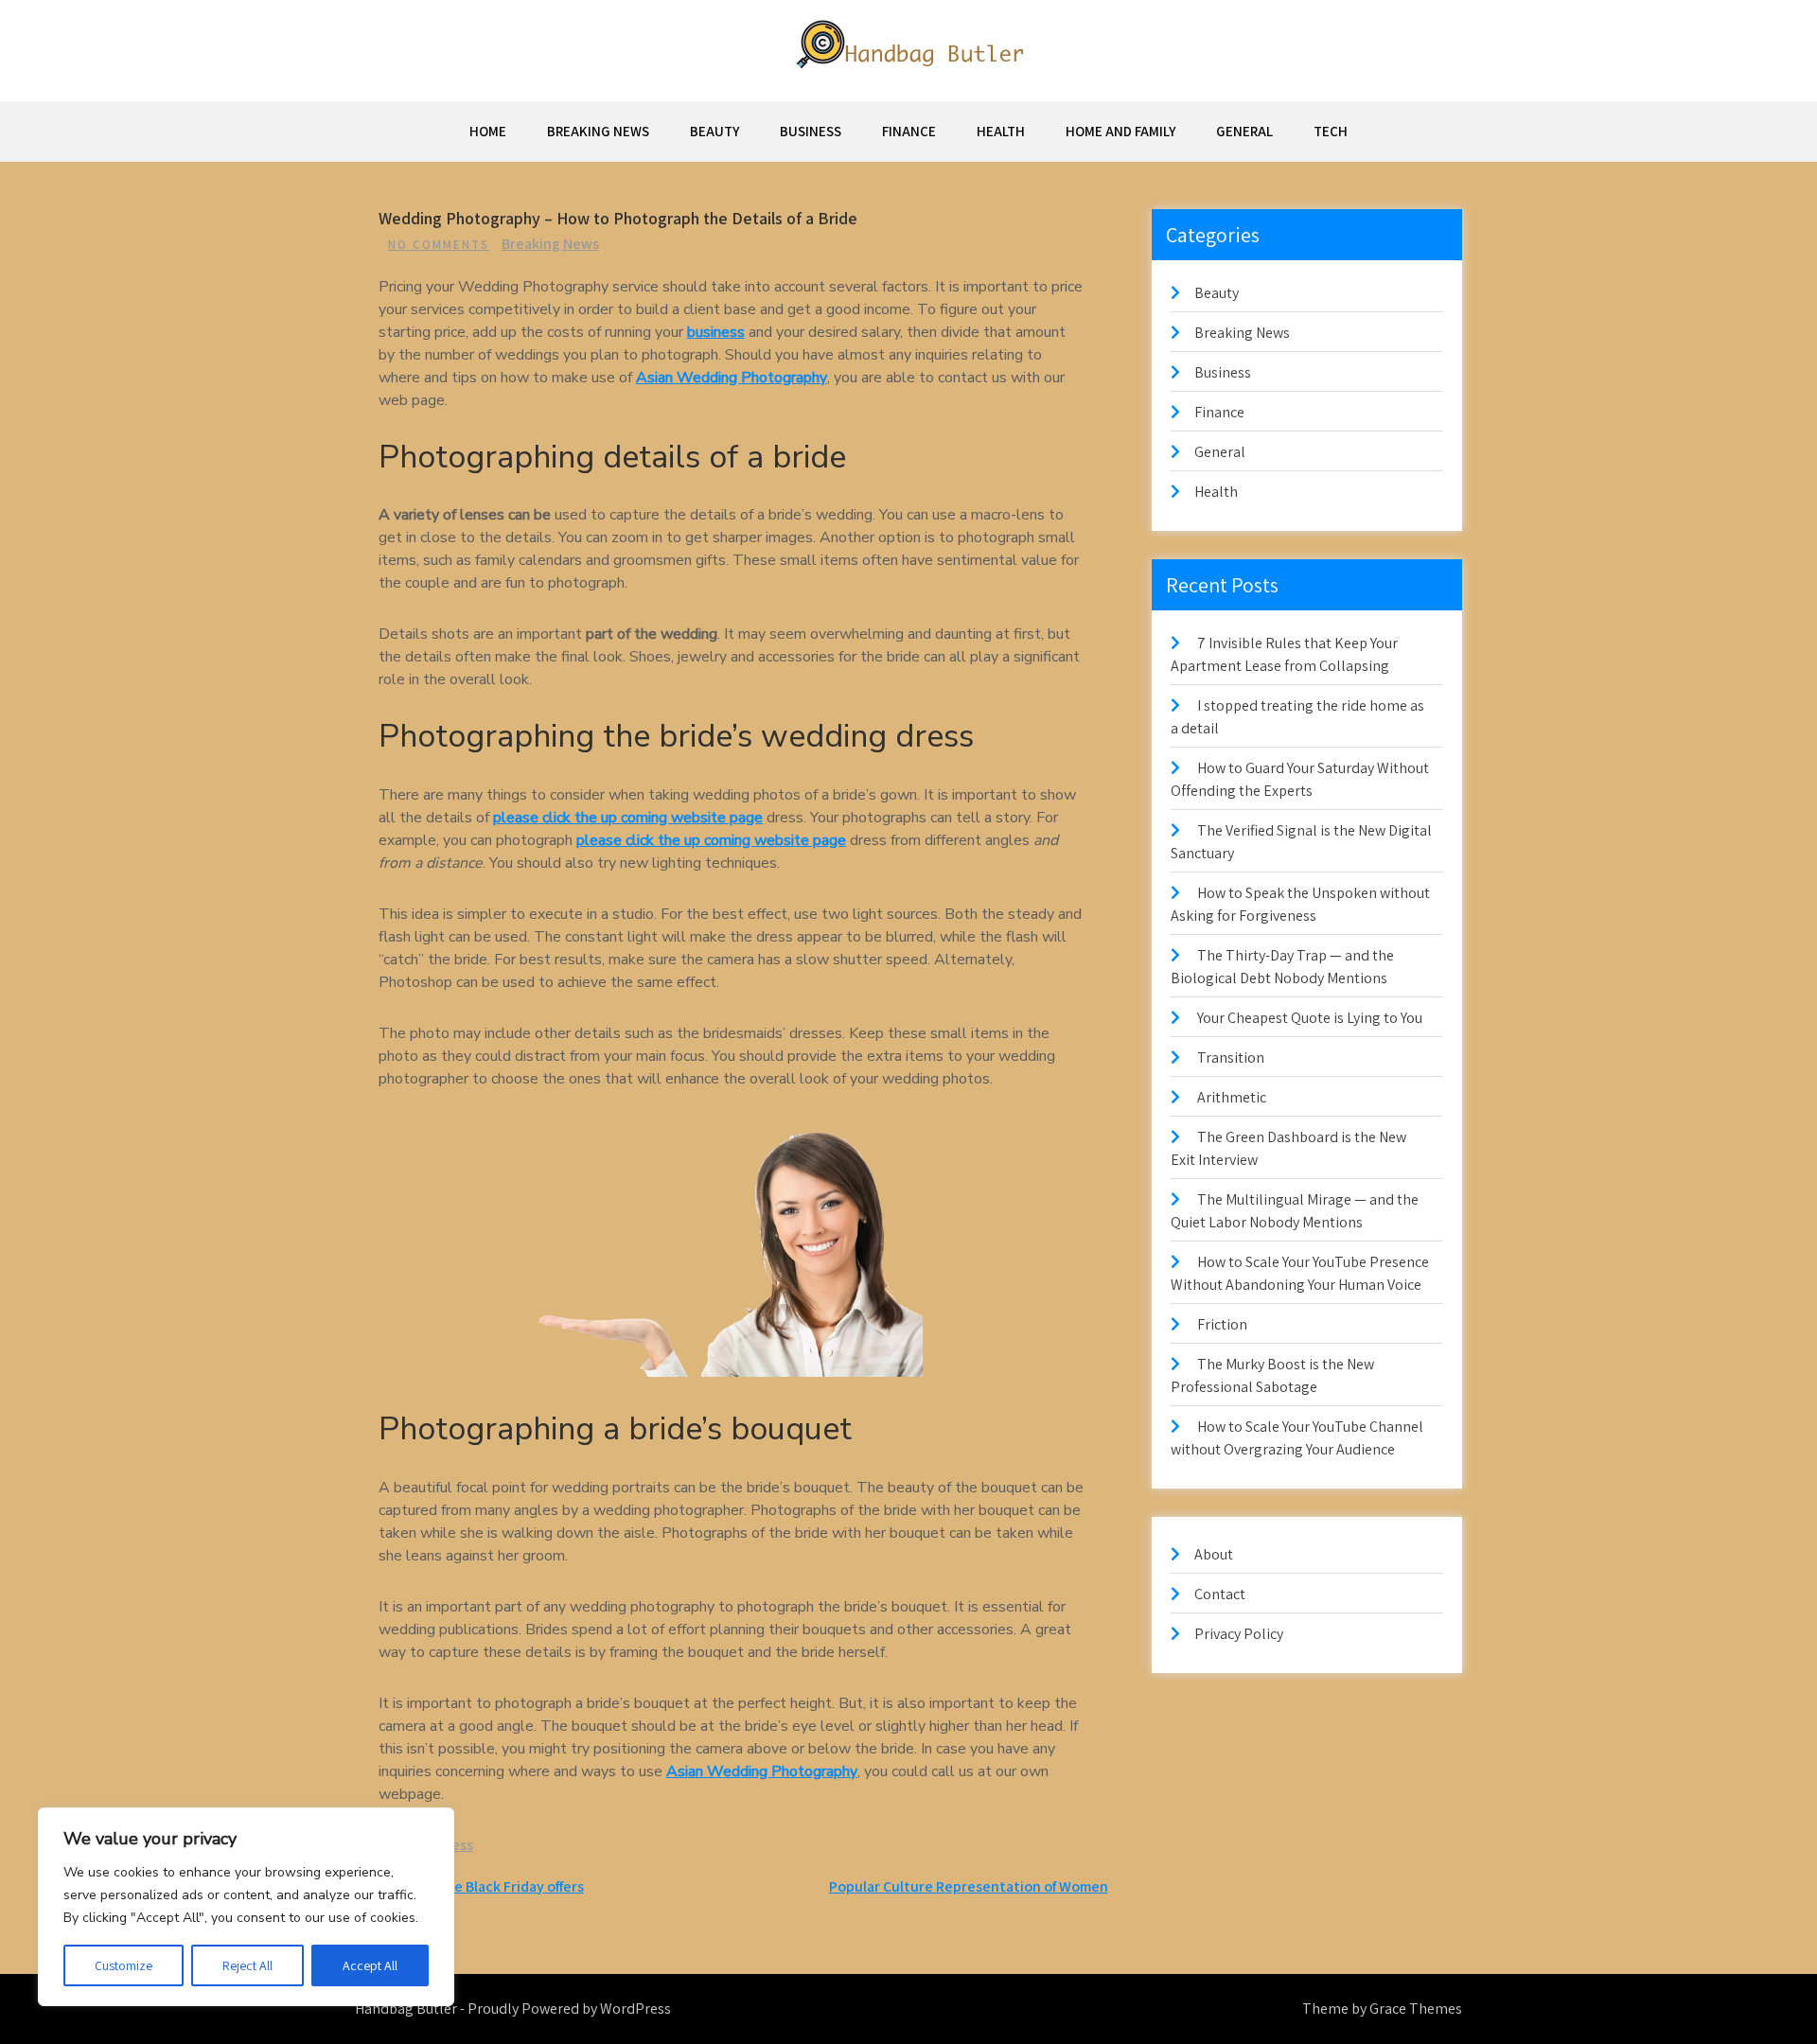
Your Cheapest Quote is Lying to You (1310, 1018)
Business (811, 131)
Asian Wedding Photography (732, 378)
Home (488, 131)
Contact (1220, 1594)
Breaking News (598, 131)
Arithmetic (1232, 1097)
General (1244, 131)
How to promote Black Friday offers (469, 1886)
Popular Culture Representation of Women (969, 1886)
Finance (909, 131)
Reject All (247, 1965)
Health (1001, 131)
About (1214, 1554)
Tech (1331, 131)
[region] (246, 1907)
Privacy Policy (1239, 1634)
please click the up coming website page (628, 818)
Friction (1222, 1324)
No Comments (439, 245)
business (716, 332)
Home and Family (1120, 131)
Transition (1231, 1057)
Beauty (714, 131)
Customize (123, 1965)
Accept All (370, 1965)
